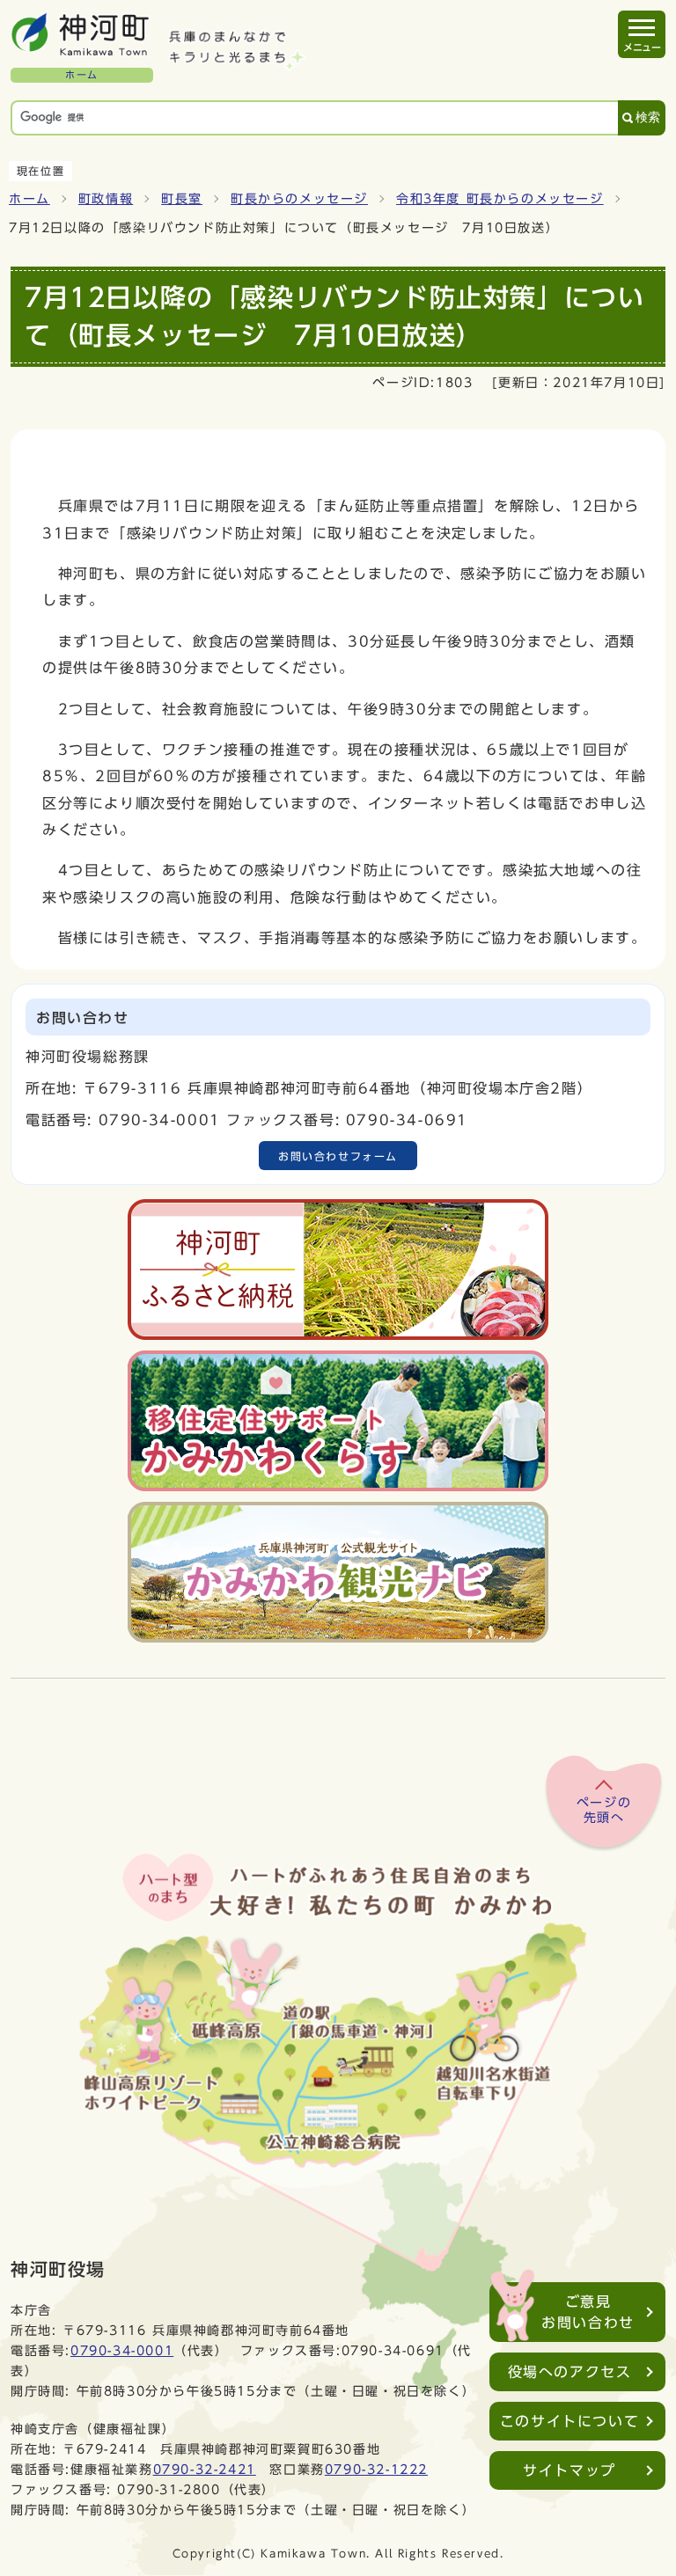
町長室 (182, 199)
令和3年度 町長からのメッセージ (500, 199)
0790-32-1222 (376, 2469)
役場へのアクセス (570, 2372)
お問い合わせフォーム (338, 1156)
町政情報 (106, 199)
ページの (604, 1811)
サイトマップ (569, 2470)
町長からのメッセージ (299, 199)
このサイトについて (569, 2421)
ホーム (29, 199)
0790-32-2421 (205, 2469)
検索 (648, 117)
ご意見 (588, 2312)
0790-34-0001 (122, 2350)
